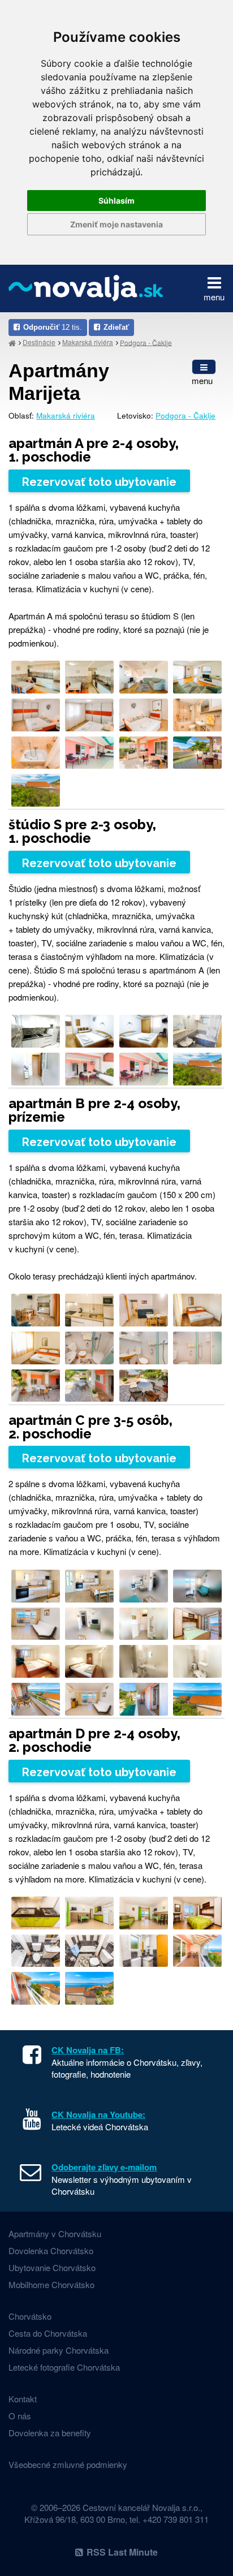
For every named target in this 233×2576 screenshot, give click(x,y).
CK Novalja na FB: (88, 2050)
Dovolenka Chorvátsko (51, 2250)
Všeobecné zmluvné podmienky (68, 2464)
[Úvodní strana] (12, 343)
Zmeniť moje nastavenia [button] (116, 224)
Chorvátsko (30, 2316)
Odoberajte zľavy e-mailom (104, 2167)
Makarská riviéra (88, 342)
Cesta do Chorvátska (48, 2333)
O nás (20, 2416)
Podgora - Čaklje (146, 342)
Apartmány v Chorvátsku (55, 2233)
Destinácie (39, 342)
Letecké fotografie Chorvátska (64, 2367)
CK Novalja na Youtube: (98, 2114)
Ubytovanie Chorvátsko (52, 2267)
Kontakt (23, 2399)
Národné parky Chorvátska (59, 2350)
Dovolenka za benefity (50, 2433)
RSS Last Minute (122, 2552)
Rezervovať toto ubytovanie (99, 482)
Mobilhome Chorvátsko (51, 2284)
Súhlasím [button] (116, 201)
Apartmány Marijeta (59, 382)
